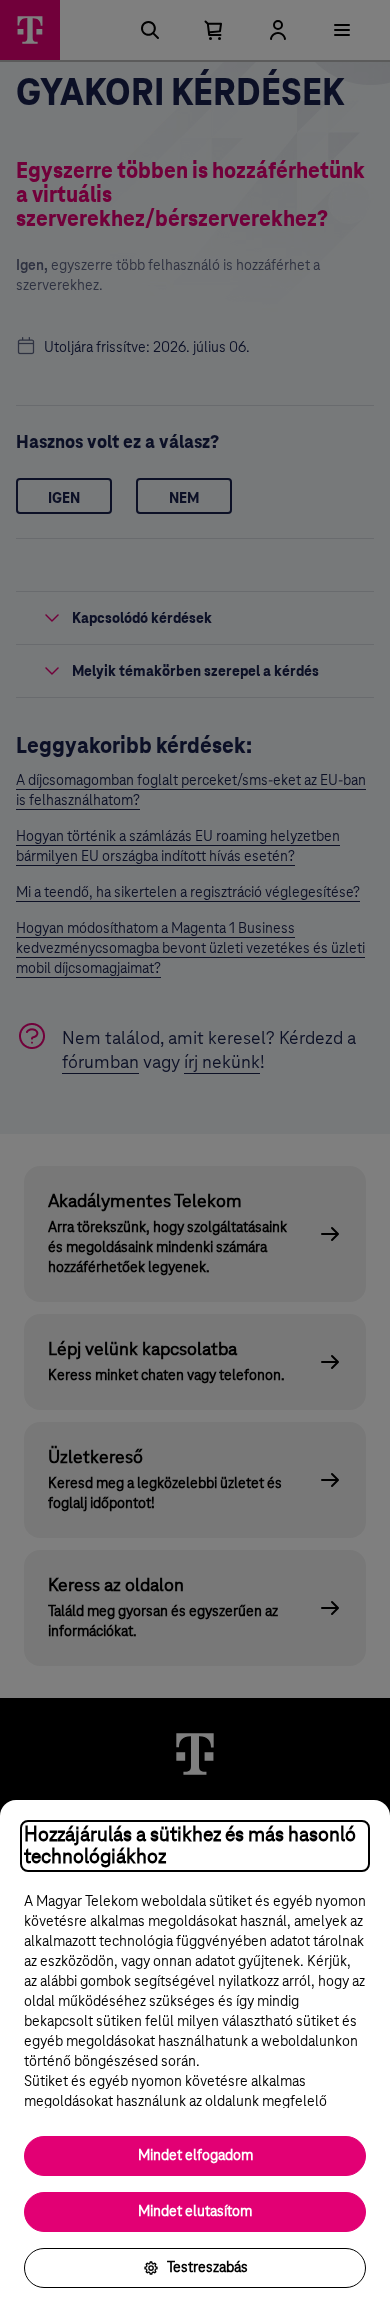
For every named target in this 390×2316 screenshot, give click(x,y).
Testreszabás (207, 2268)
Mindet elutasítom (195, 2212)
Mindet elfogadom (195, 2156)
